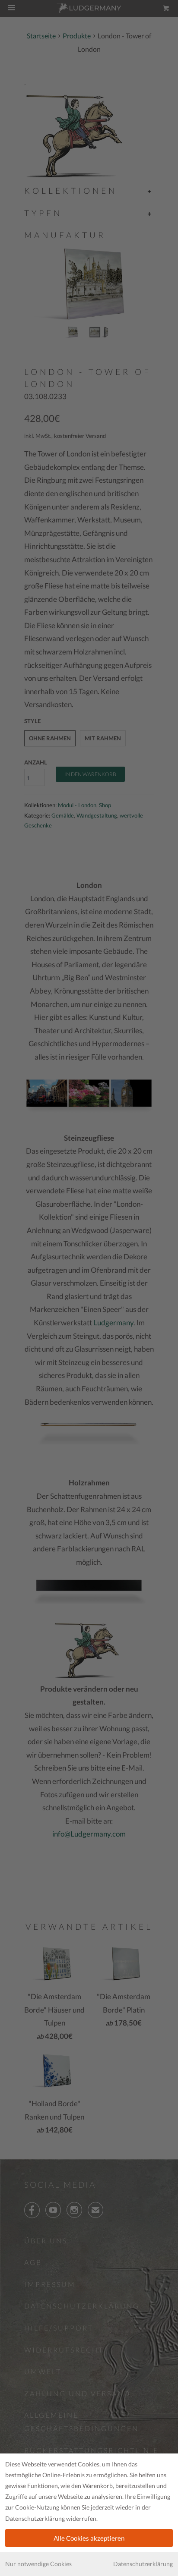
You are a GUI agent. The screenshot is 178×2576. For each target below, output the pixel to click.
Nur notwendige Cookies (38, 2564)
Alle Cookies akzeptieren (89, 2538)
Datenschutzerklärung (143, 2564)
